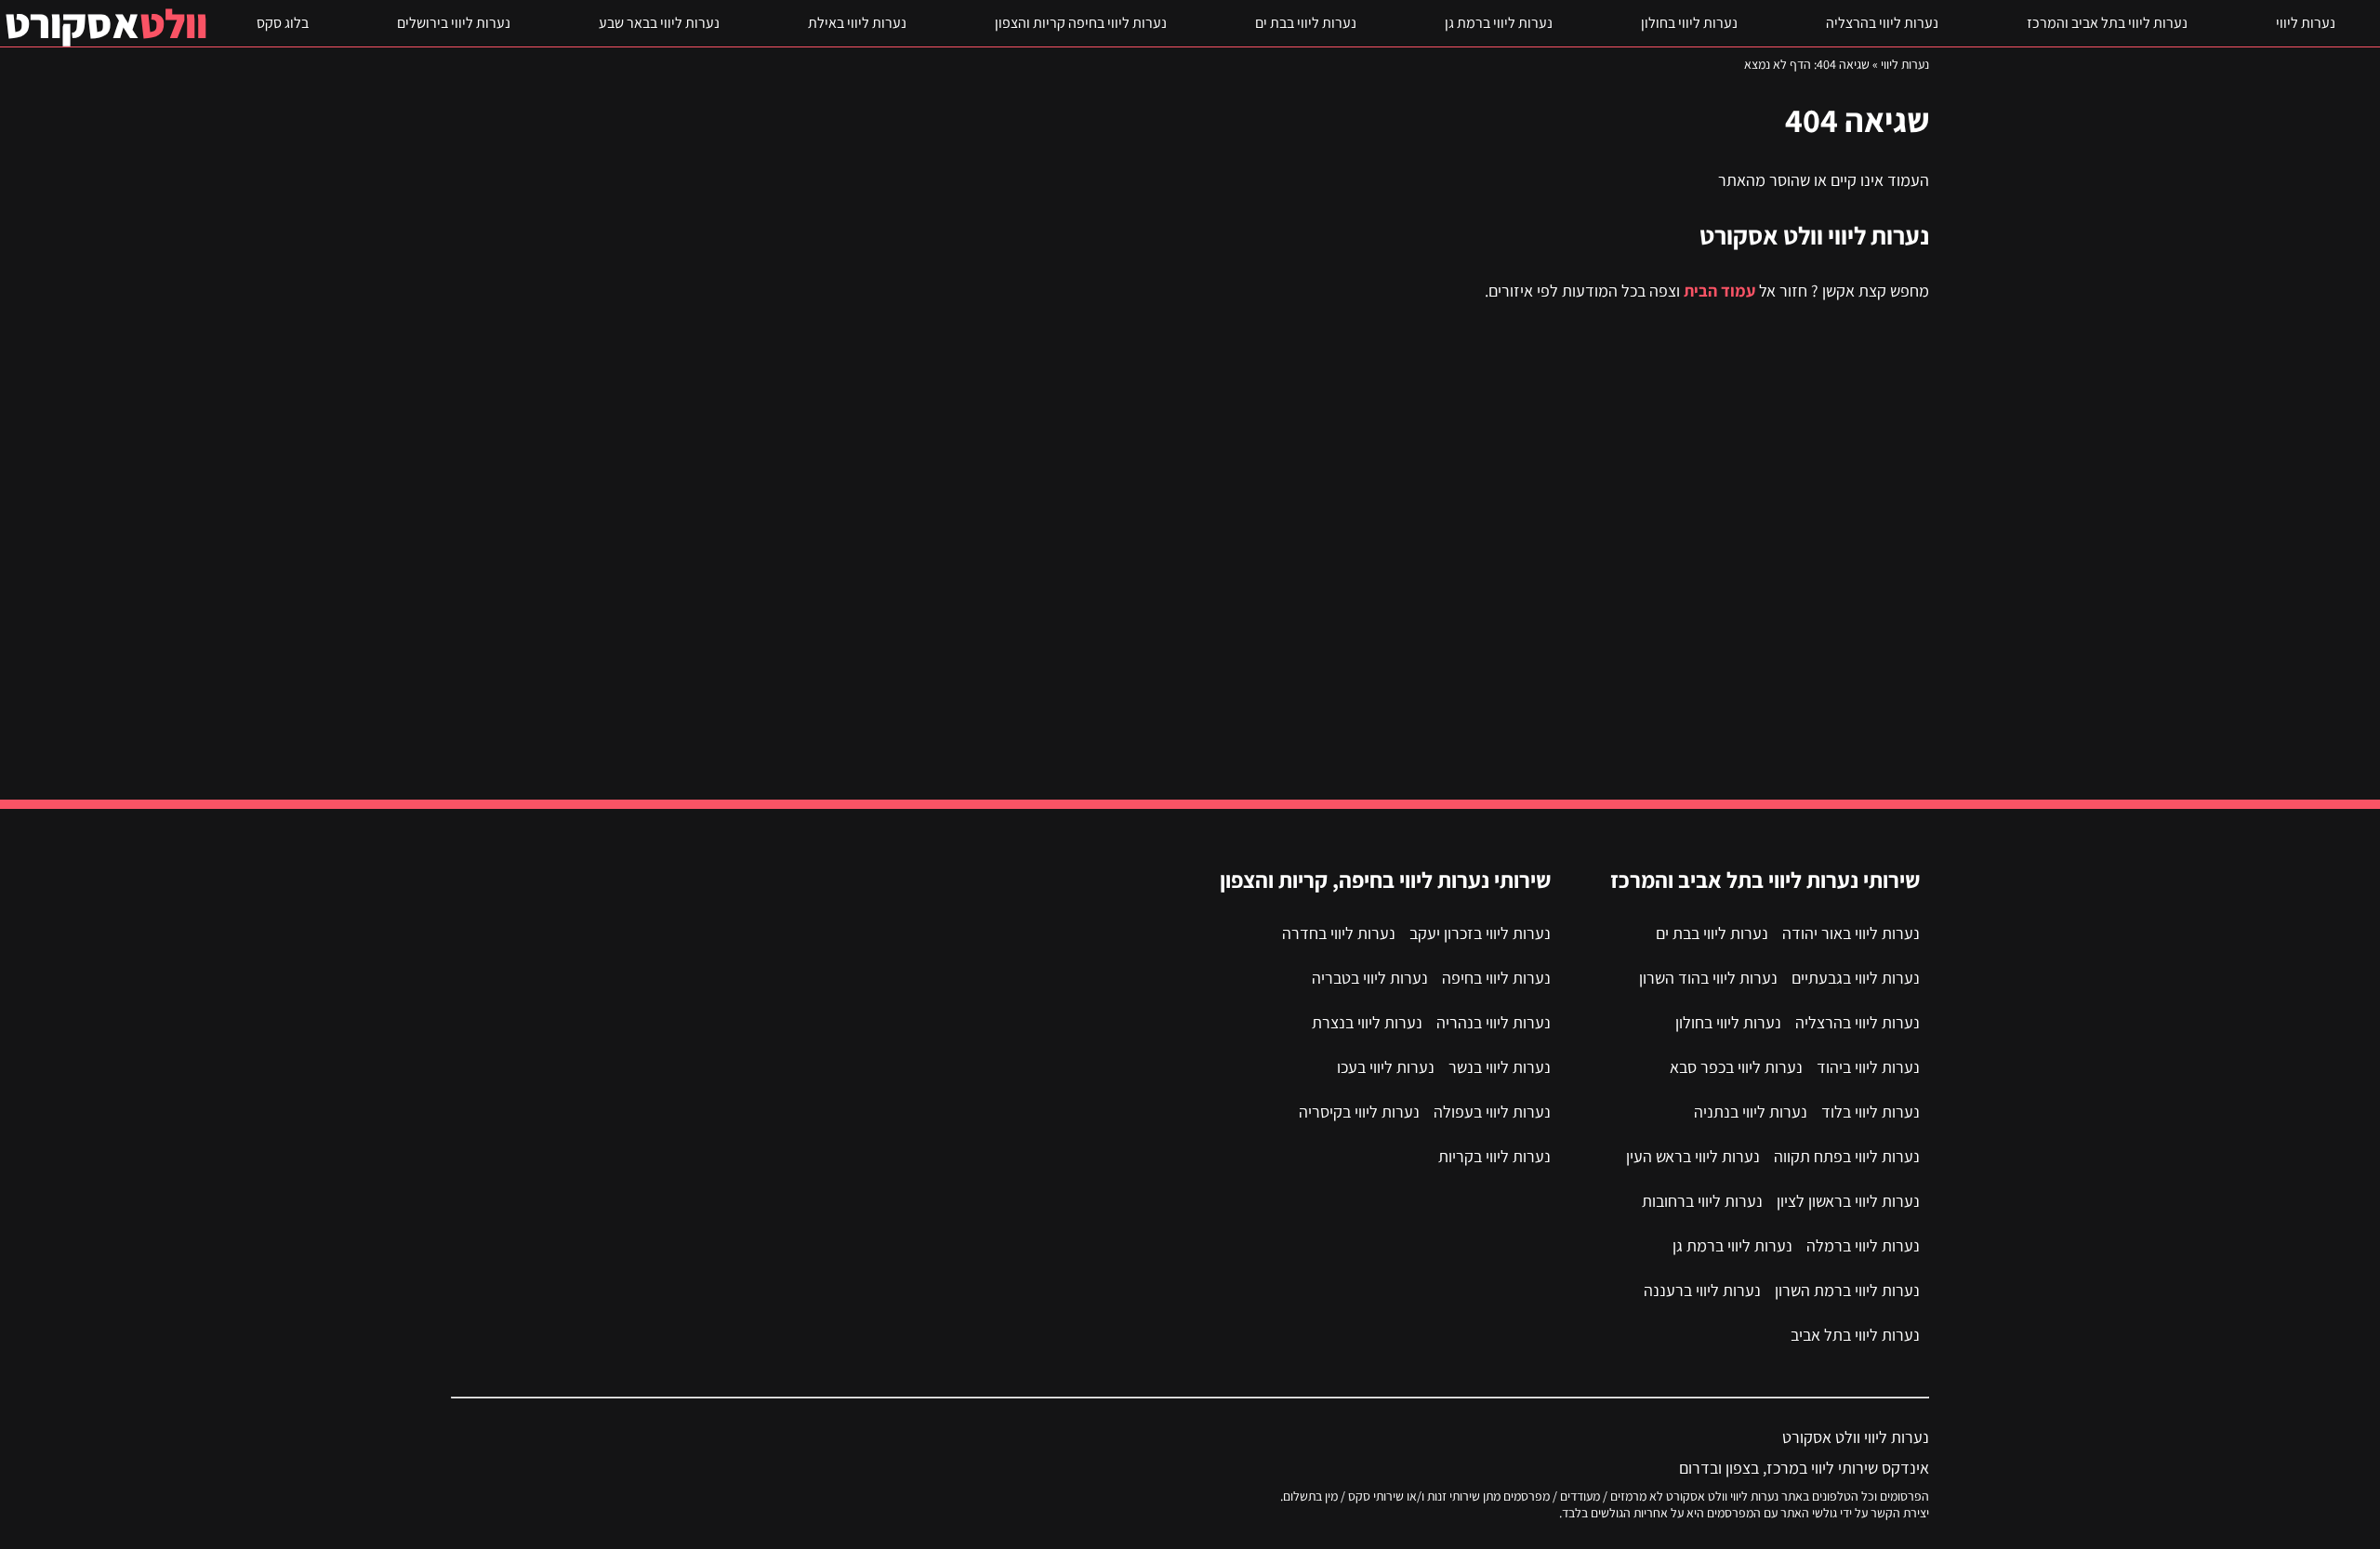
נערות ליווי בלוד (1871, 1112)
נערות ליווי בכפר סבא (1736, 1067)
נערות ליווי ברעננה (1702, 1290)
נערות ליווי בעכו (1386, 1067)
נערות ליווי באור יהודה (1851, 933)
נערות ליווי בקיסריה (1359, 1112)
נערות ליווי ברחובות (1702, 1201)
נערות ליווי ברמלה (1863, 1245)
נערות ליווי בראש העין (1693, 1156)
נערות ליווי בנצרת (1367, 1022)
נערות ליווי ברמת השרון (1847, 1290)
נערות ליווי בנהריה (1494, 1022)
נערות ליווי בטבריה (1370, 978)
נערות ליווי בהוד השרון (1708, 978)
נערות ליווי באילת (857, 23)
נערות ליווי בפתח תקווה (1847, 1156)
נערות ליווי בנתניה (1751, 1112)
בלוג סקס (283, 23)
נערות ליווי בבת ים (1306, 23)
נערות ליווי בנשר (1500, 1067)
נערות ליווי (2306, 23)
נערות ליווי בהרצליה (1882, 23)
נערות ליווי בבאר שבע (659, 23)
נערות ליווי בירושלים (454, 23)
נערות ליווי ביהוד (1868, 1067)
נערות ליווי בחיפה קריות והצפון (1081, 23)
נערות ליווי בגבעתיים (1856, 978)
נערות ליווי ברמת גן (1499, 23)
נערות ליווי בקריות (1494, 1156)
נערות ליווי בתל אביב (1855, 1335)
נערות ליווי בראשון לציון (1848, 1201)
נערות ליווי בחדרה (1339, 933)
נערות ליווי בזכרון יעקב (1480, 933)
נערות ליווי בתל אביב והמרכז (2107, 23)
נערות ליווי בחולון (1689, 23)
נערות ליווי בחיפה (1496, 978)
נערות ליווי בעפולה (1492, 1112)
